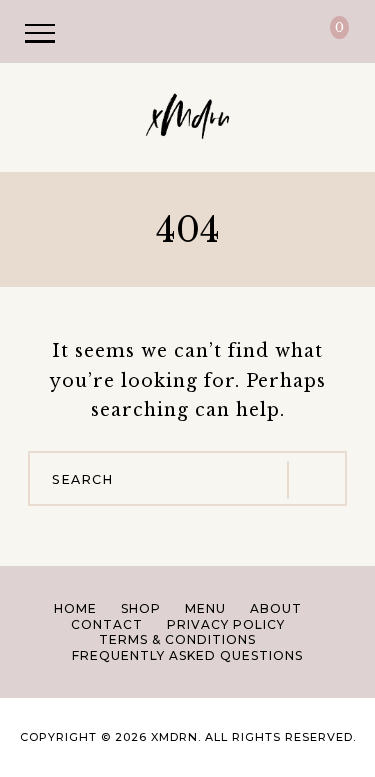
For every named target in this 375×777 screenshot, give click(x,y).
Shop (141, 608)
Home (75, 608)
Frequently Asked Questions (187, 655)
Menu (205, 608)
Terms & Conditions (177, 639)
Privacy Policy (226, 624)
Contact (107, 624)
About (276, 608)
